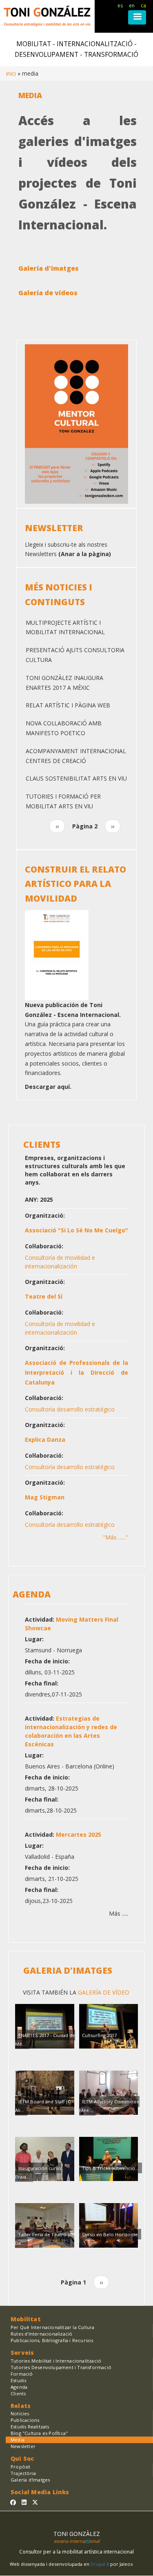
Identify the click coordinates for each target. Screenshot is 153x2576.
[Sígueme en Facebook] (13, 2502)
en (132, 6)
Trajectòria (23, 2473)
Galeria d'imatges (49, 268)
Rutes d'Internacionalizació (41, 2334)
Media (18, 2440)
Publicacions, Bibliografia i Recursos (52, 2340)
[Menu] (137, 17)
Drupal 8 (100, 2564)
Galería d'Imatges (30, 2480)
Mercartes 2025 (79, 1834)
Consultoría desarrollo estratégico (70, 1409)
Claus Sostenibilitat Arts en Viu (76, 778)
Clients (18, 2393)
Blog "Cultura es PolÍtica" (39, 2433)
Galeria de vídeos (48, 293)
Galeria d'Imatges (68, 1970)
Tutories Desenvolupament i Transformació (61, 2367)
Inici (11, 73)
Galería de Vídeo (103, 1992)
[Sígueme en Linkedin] (24, 2502)
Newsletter (23, 2446)
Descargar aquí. (48, 1087)
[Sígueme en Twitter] (35, 2502)
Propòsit (21, 2467)
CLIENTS (42, 1144)
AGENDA (32, 1594)
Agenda (19, 2387)
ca (143, 6)
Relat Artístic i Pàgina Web (68, 705)
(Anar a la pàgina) (85, 554)
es (120, 6)
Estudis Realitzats (30, 2427)
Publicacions (25, 2420)
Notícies (20, 2413)
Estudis (18, 2380)
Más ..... (119, 1913)
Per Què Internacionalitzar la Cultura (52, 2327)
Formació (22, 2374)
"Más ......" (115, 1537)
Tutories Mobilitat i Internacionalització (56, 2361)
